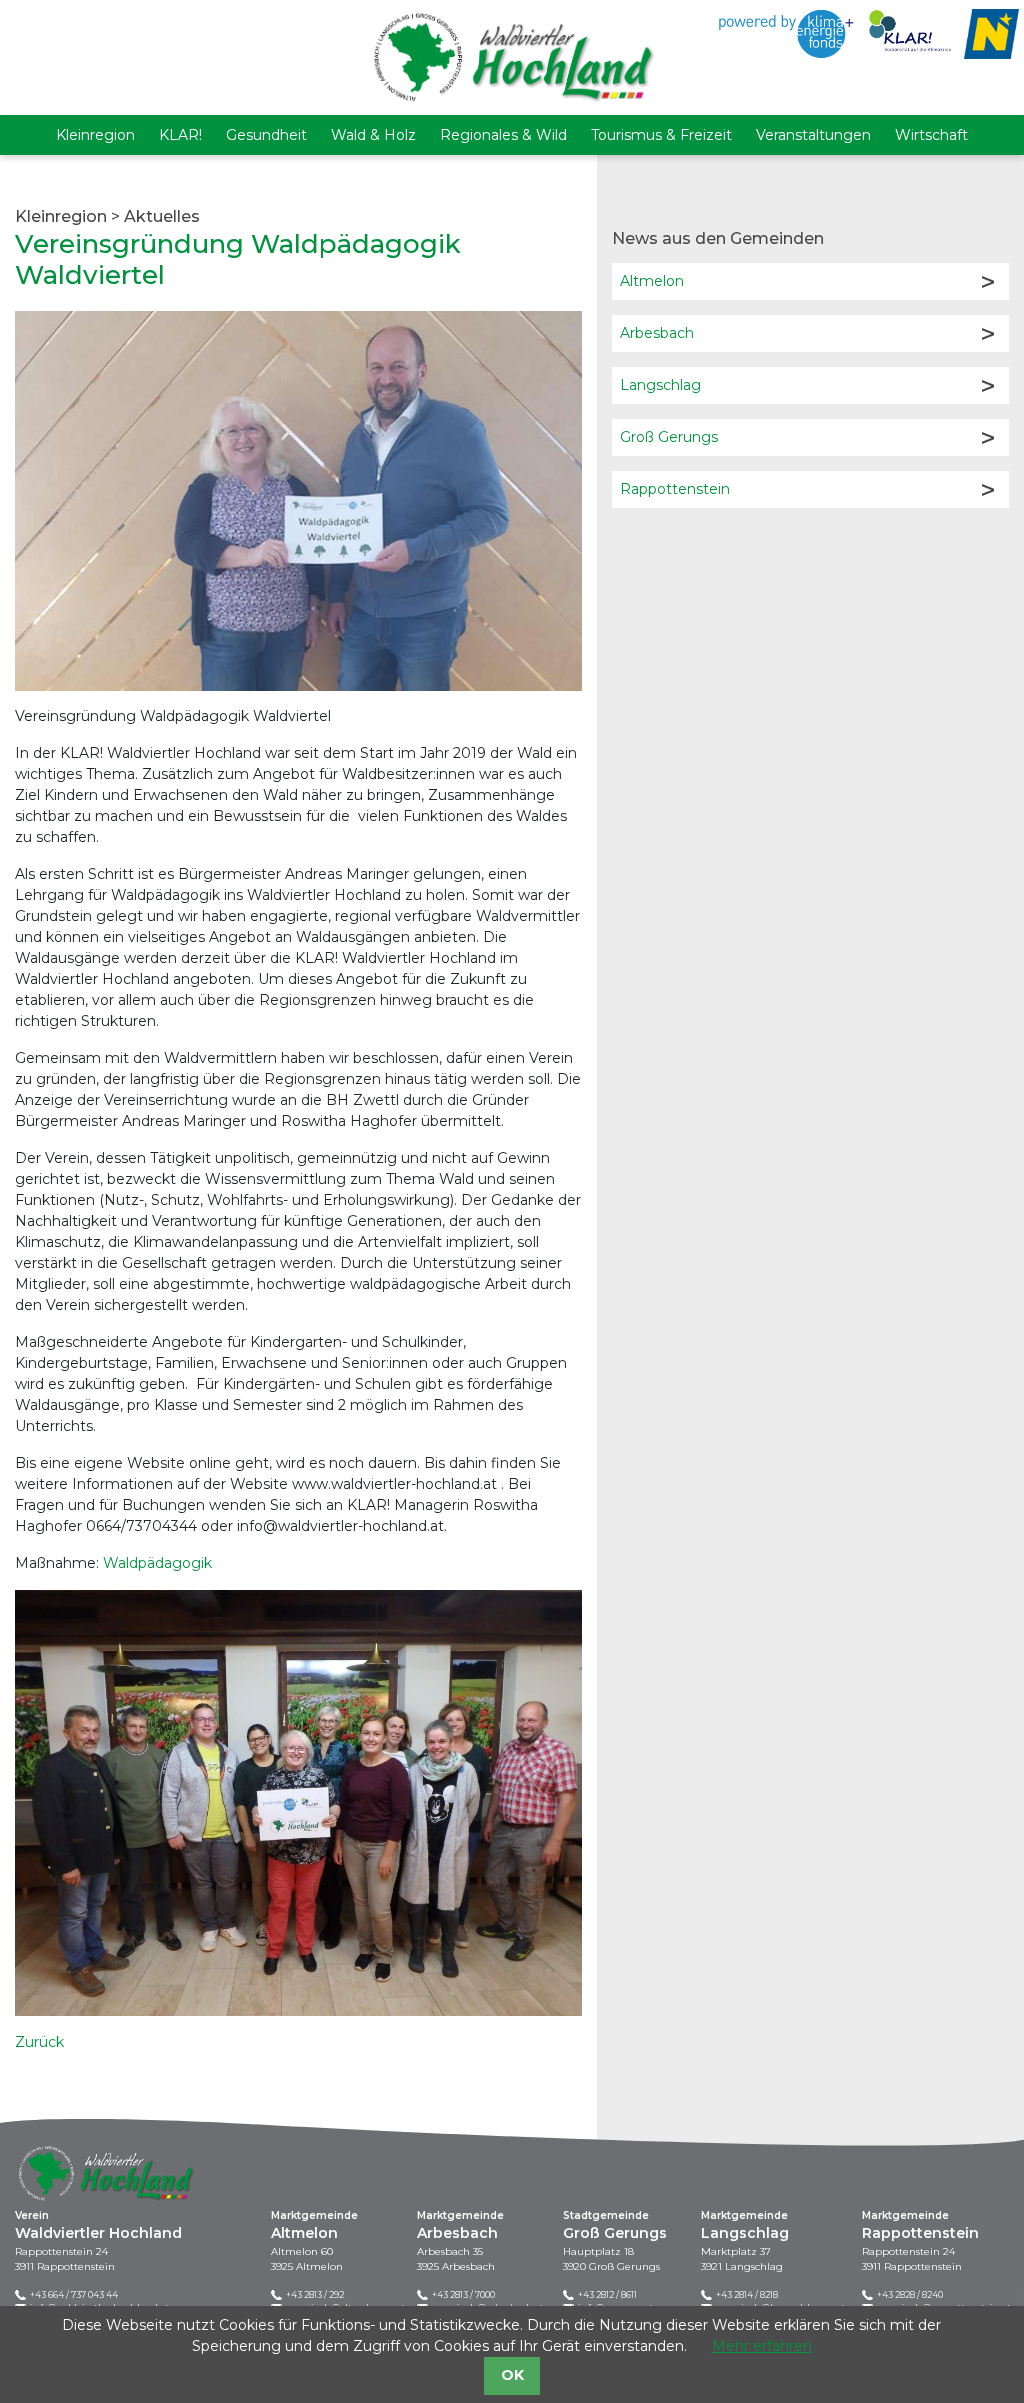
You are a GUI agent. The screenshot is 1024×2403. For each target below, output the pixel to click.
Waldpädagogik (157, 1563)
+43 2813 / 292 (315, 2295)
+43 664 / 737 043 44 (74, 2295)
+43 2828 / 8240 (910, 2295)
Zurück (39, 2042)
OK (512, 2375)
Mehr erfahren (762, 2346)
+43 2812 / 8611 (607, 2295)
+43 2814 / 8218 (747, 2295)
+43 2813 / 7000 (463, 2295)
